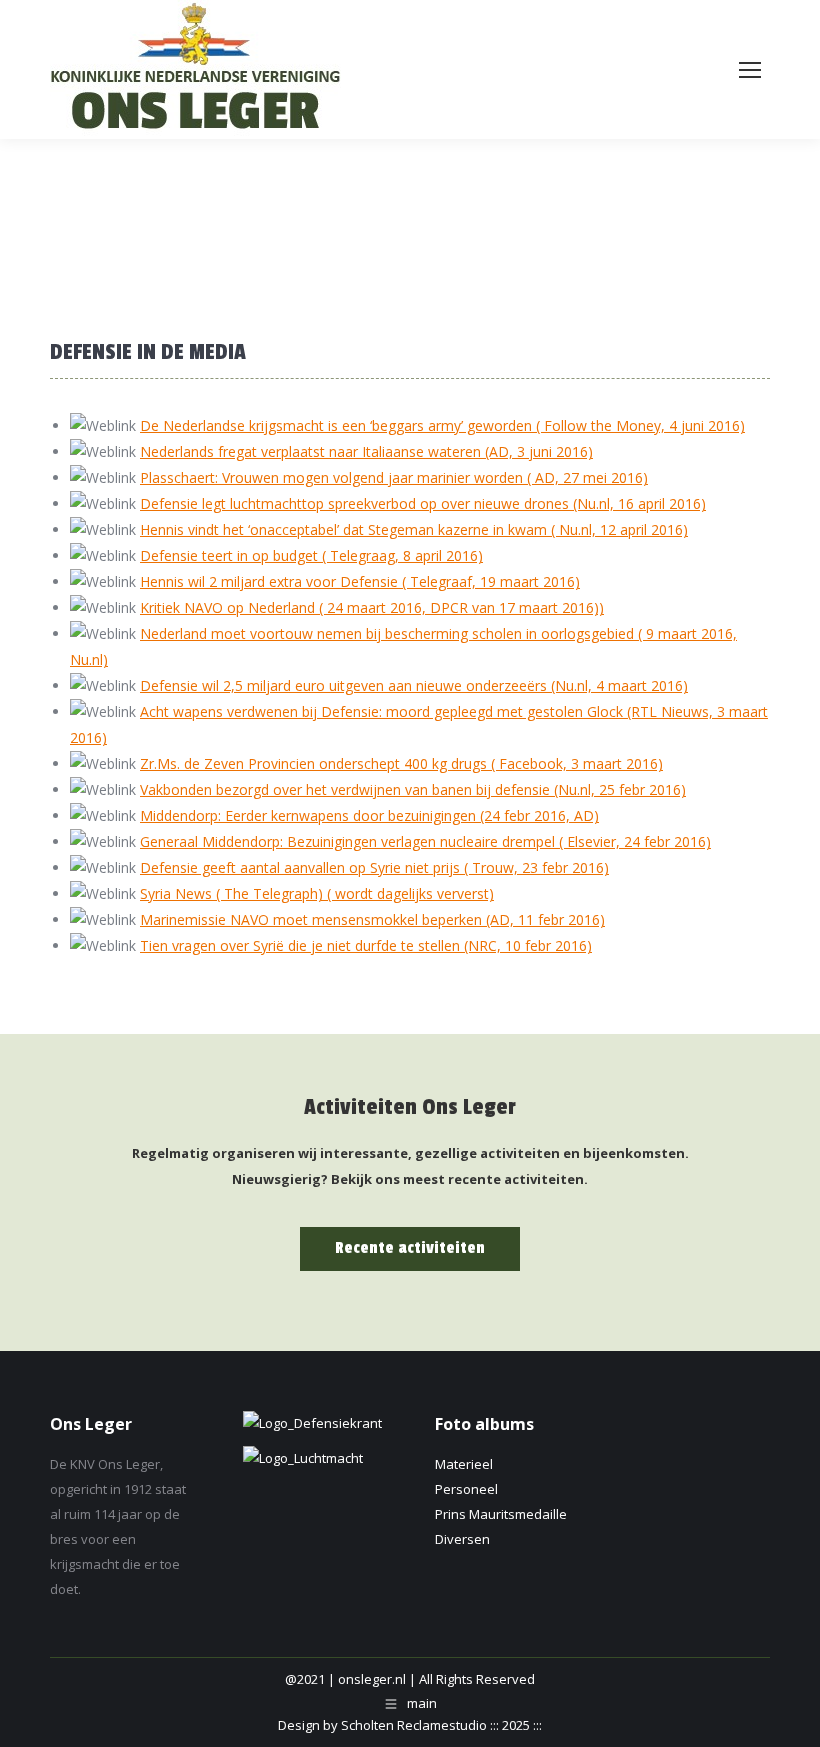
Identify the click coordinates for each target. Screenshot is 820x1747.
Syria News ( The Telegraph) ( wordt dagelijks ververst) (317, 893)
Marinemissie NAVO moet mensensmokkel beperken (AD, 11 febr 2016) (372, 919)
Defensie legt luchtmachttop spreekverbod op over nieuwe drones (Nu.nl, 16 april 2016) (423, 503)
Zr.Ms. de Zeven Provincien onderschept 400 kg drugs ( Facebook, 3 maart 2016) (401, 763)
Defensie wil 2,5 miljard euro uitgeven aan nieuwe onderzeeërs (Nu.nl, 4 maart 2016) (414, 685)
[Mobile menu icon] (750, 70)
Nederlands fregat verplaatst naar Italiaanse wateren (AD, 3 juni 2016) (366, 451)
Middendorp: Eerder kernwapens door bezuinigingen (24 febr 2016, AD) (369, 815)
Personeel (466, 1489)
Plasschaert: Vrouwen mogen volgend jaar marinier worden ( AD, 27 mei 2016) (394, 477)
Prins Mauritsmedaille (501, 1514)
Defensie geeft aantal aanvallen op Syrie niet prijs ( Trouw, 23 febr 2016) (374, 867)
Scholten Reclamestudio (414, 1725)
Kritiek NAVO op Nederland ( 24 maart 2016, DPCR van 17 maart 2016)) (372, 607)
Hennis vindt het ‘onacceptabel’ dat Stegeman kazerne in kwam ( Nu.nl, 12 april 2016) (414, 529)
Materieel (464, 1464)
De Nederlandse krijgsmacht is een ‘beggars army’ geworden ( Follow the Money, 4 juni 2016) (442, 425)
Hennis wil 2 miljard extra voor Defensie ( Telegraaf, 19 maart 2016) (360, 581)
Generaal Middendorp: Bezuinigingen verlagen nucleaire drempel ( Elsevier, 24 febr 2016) (425, 841)
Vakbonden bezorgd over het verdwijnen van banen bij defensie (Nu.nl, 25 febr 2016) (413, 789)
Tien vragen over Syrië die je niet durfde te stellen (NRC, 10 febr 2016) (366, 945)
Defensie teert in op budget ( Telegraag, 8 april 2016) (311, 555)
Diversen (462, 1539)
